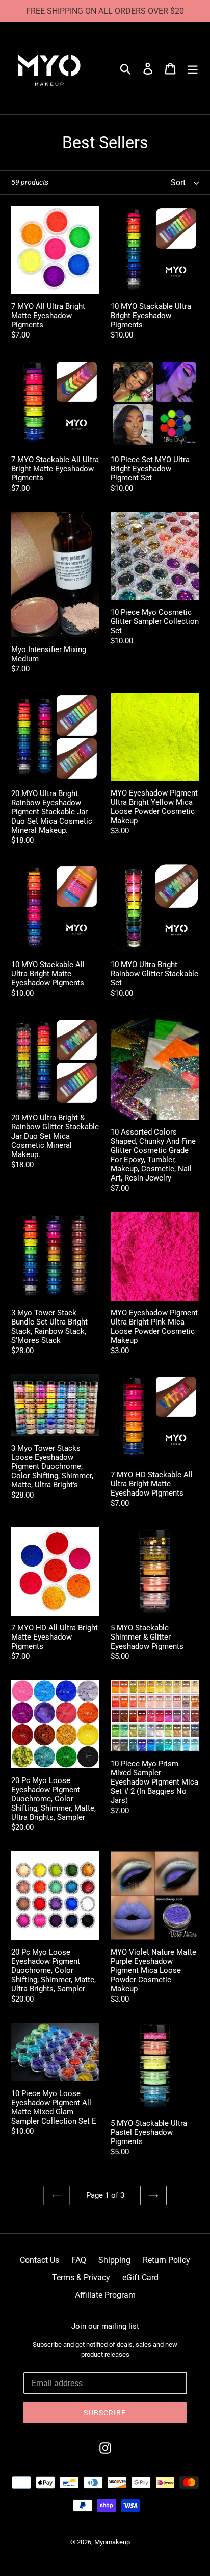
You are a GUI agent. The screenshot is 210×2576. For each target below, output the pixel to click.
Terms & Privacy (81, 2278)
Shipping (114, 2260)
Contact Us (40, 2260)
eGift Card (140, 2278)
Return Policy (166, 2260)
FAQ (79, 2260)
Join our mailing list (105, 2326)
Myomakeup (112, 2542)
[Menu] (193, 68)
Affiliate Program (105, 2295)
